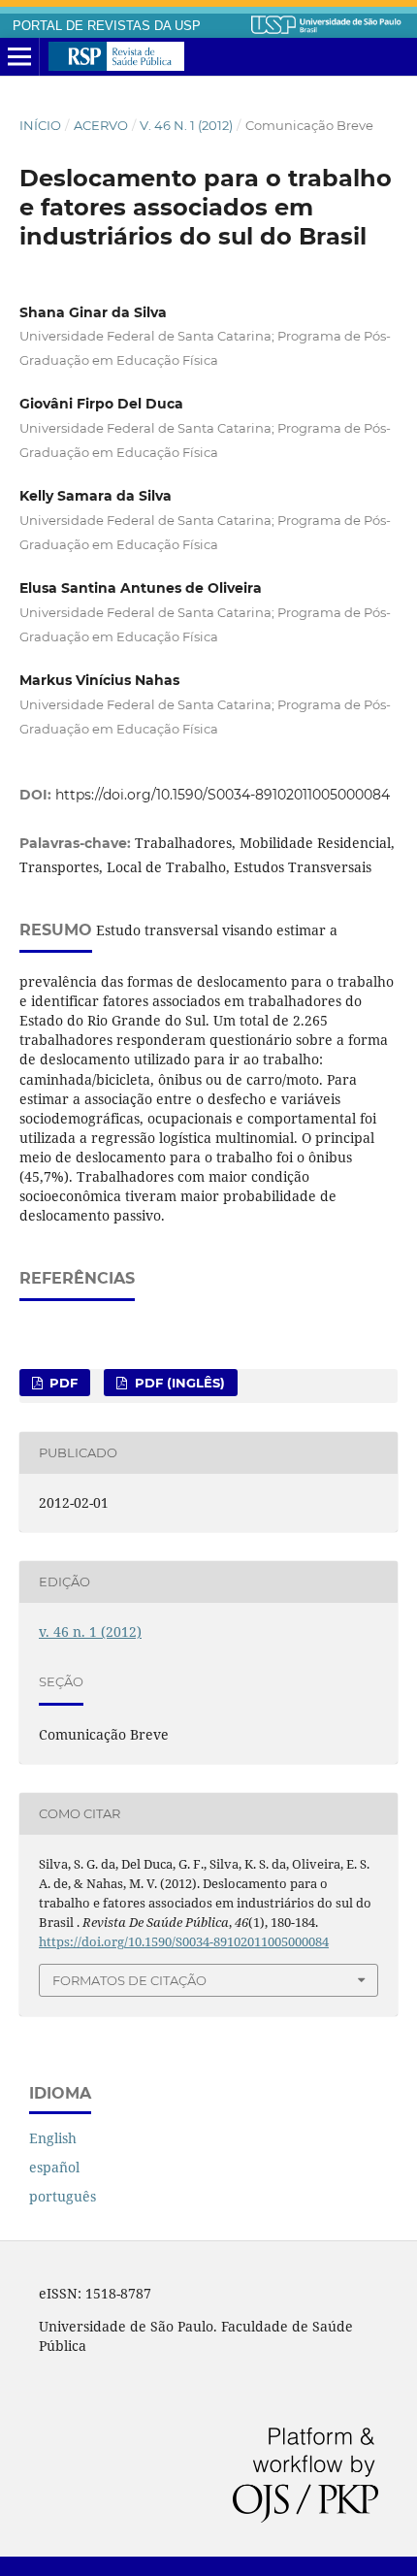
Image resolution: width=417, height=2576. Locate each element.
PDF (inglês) (178, 1383)
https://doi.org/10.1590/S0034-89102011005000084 (223, 795)
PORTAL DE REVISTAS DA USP (107, 26)
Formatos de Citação (129, 1980)
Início (40, 125)
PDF (62, 1383)
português (63, 2196)
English (53, 2138)
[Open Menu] (19, 57)
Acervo (101, 125)
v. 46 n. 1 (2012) (186, 125)
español (54, 2167)
